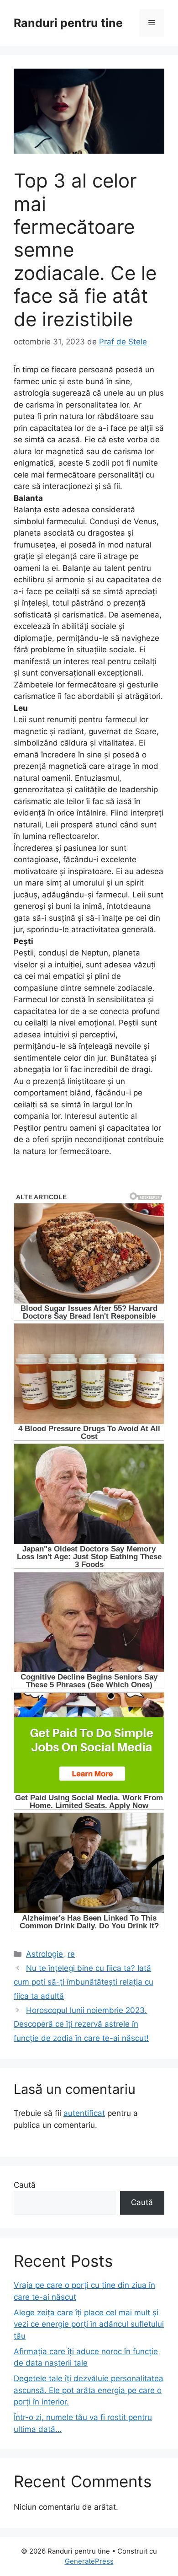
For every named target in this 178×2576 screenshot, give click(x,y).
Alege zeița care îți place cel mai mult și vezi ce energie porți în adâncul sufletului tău (89, 2324)
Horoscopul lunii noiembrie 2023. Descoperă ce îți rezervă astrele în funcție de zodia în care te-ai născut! (81, 2024)
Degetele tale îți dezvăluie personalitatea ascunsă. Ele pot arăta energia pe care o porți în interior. (89, 2390)
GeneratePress (89, 2561)
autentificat (84, 2113)
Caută (25, 2185)
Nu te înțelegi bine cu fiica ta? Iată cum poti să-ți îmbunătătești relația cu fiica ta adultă (84, 1982)
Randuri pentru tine (68, 23)
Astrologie (44, 1954)
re (71, 1954)
